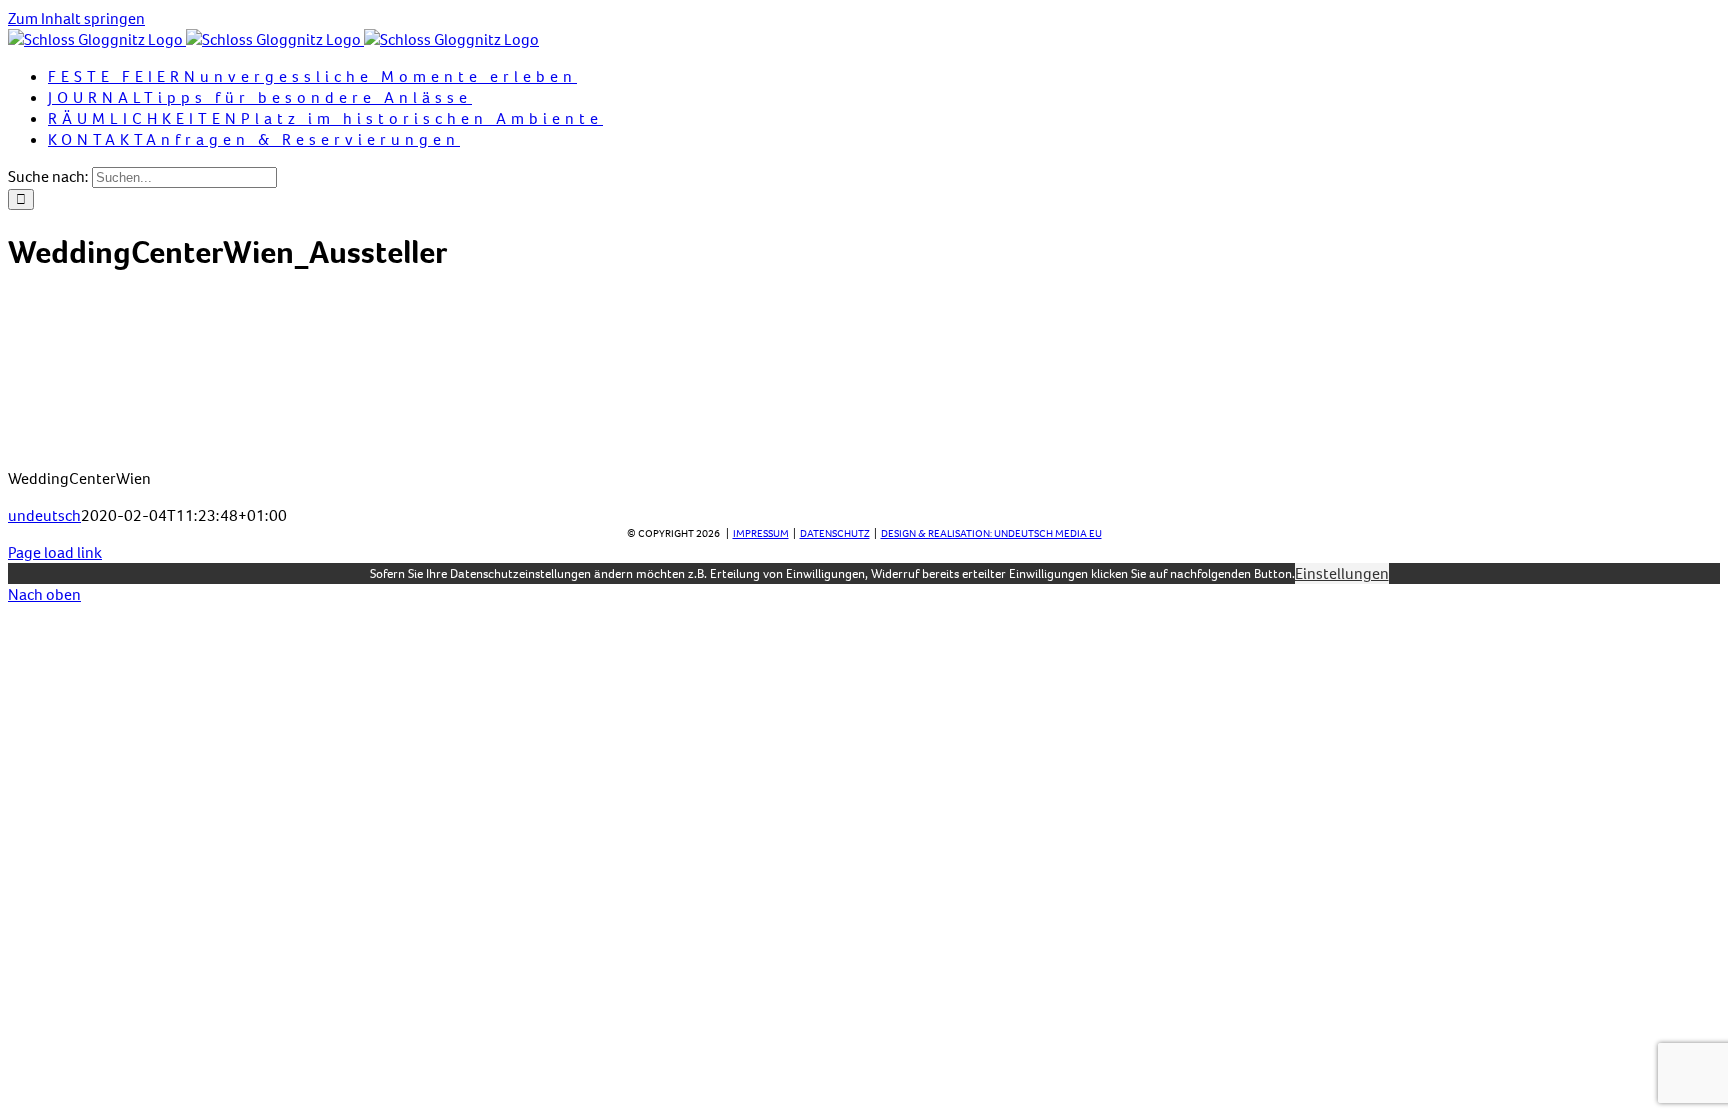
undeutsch (44, 515)
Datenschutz (835, 533)
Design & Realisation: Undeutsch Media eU (991, 533)
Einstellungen (1342, 573)
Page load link (55, 552)
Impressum (761, 533)
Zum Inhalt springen (76, 18)
